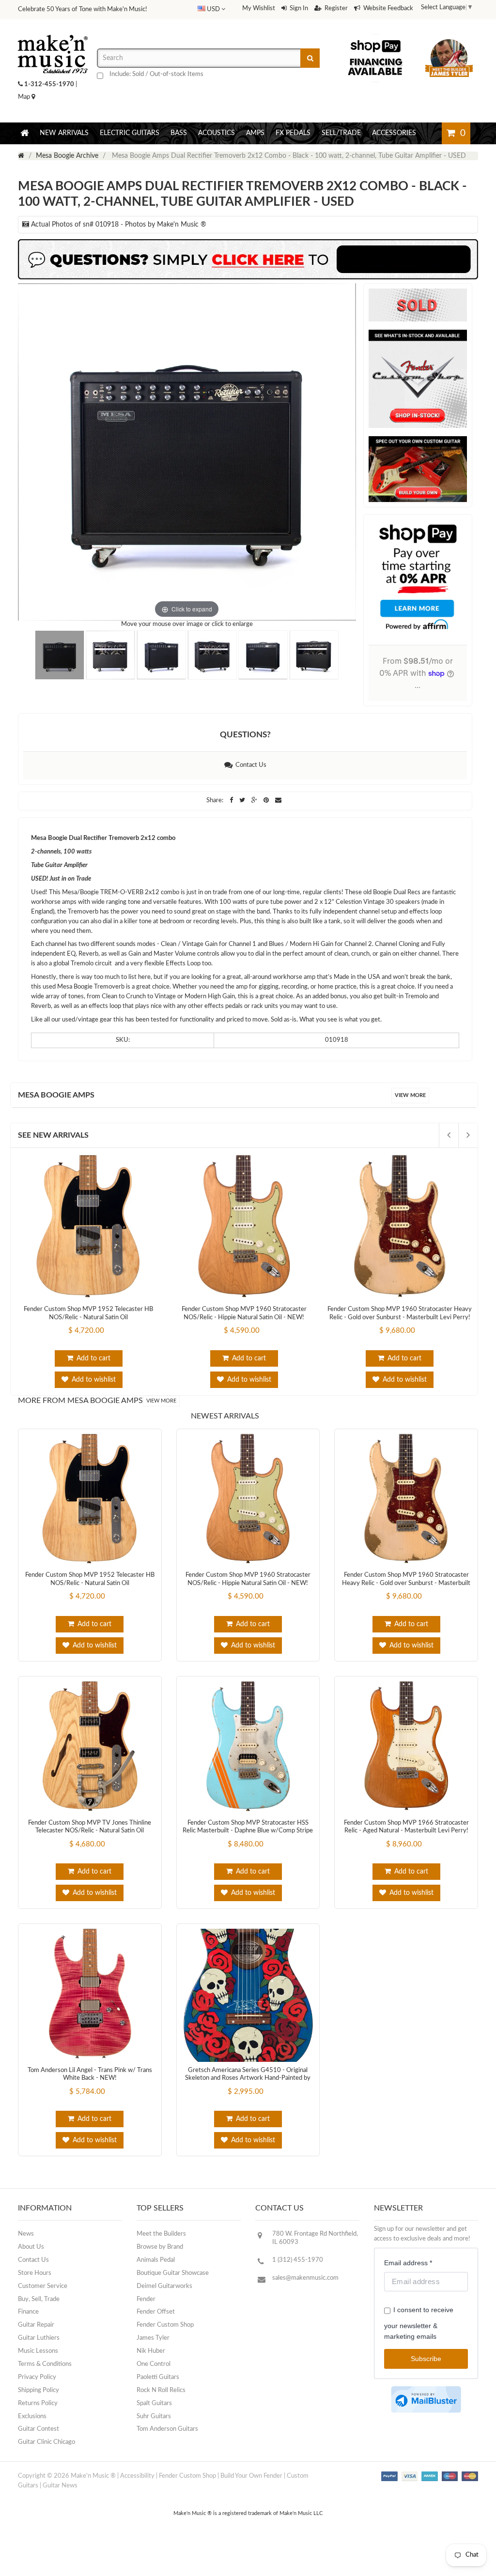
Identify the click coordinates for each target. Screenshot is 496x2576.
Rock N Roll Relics (161, 2390)
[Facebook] (232, 800)
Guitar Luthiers (39, 2338)
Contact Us (249, 765)
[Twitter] (243, 800)
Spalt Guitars (154, 2403)
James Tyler (153, 2338)
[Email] (278, 800)
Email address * (408, 2263)
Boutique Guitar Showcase (173, 2273)
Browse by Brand (160, 2247)
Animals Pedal (156, 2260)
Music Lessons (38, 2351)
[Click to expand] (187, 452)
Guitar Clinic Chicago (46, 2442)
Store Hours (35, 2273)
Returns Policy (38, 2403)
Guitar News (60, 2486)
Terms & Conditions (45, 2364)
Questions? (245, 735)
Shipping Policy (39, 2390)
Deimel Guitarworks (164, 2286)
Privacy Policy (37, 2377)
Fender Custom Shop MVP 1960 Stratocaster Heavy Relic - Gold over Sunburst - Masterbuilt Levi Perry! (406, 1583)
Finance (28, 2312)
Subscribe (426, 2359)
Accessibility (137, 2476)
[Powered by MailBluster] (426, 2400)
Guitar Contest (39, 2429)
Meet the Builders (161, 2234)
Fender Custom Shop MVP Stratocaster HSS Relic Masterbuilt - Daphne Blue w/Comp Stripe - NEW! (248, 1831)
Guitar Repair (36, 2325)
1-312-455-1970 (49, 84)
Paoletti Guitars (158, 2377)
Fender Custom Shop (165, 2325)
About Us (31, 2247)
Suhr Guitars (154, 2416)
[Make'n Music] (53, 31)
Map (25, 97)
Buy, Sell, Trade (39, 2299)
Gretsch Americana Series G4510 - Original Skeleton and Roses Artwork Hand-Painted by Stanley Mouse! (248, 2078)
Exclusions (32, 2416)
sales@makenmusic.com (305, 2278)
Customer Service (43, 2286)
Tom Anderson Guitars (167, 2429)
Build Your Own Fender (251, 2476)
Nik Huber (151, 2351)
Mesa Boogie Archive (67, 156)
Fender (146, 2299)
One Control (154, 2364)
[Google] (255, 800)
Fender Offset (156, 2312)
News (26, 2234)
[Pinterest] (267, 800)
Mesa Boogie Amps (56, 1095)
